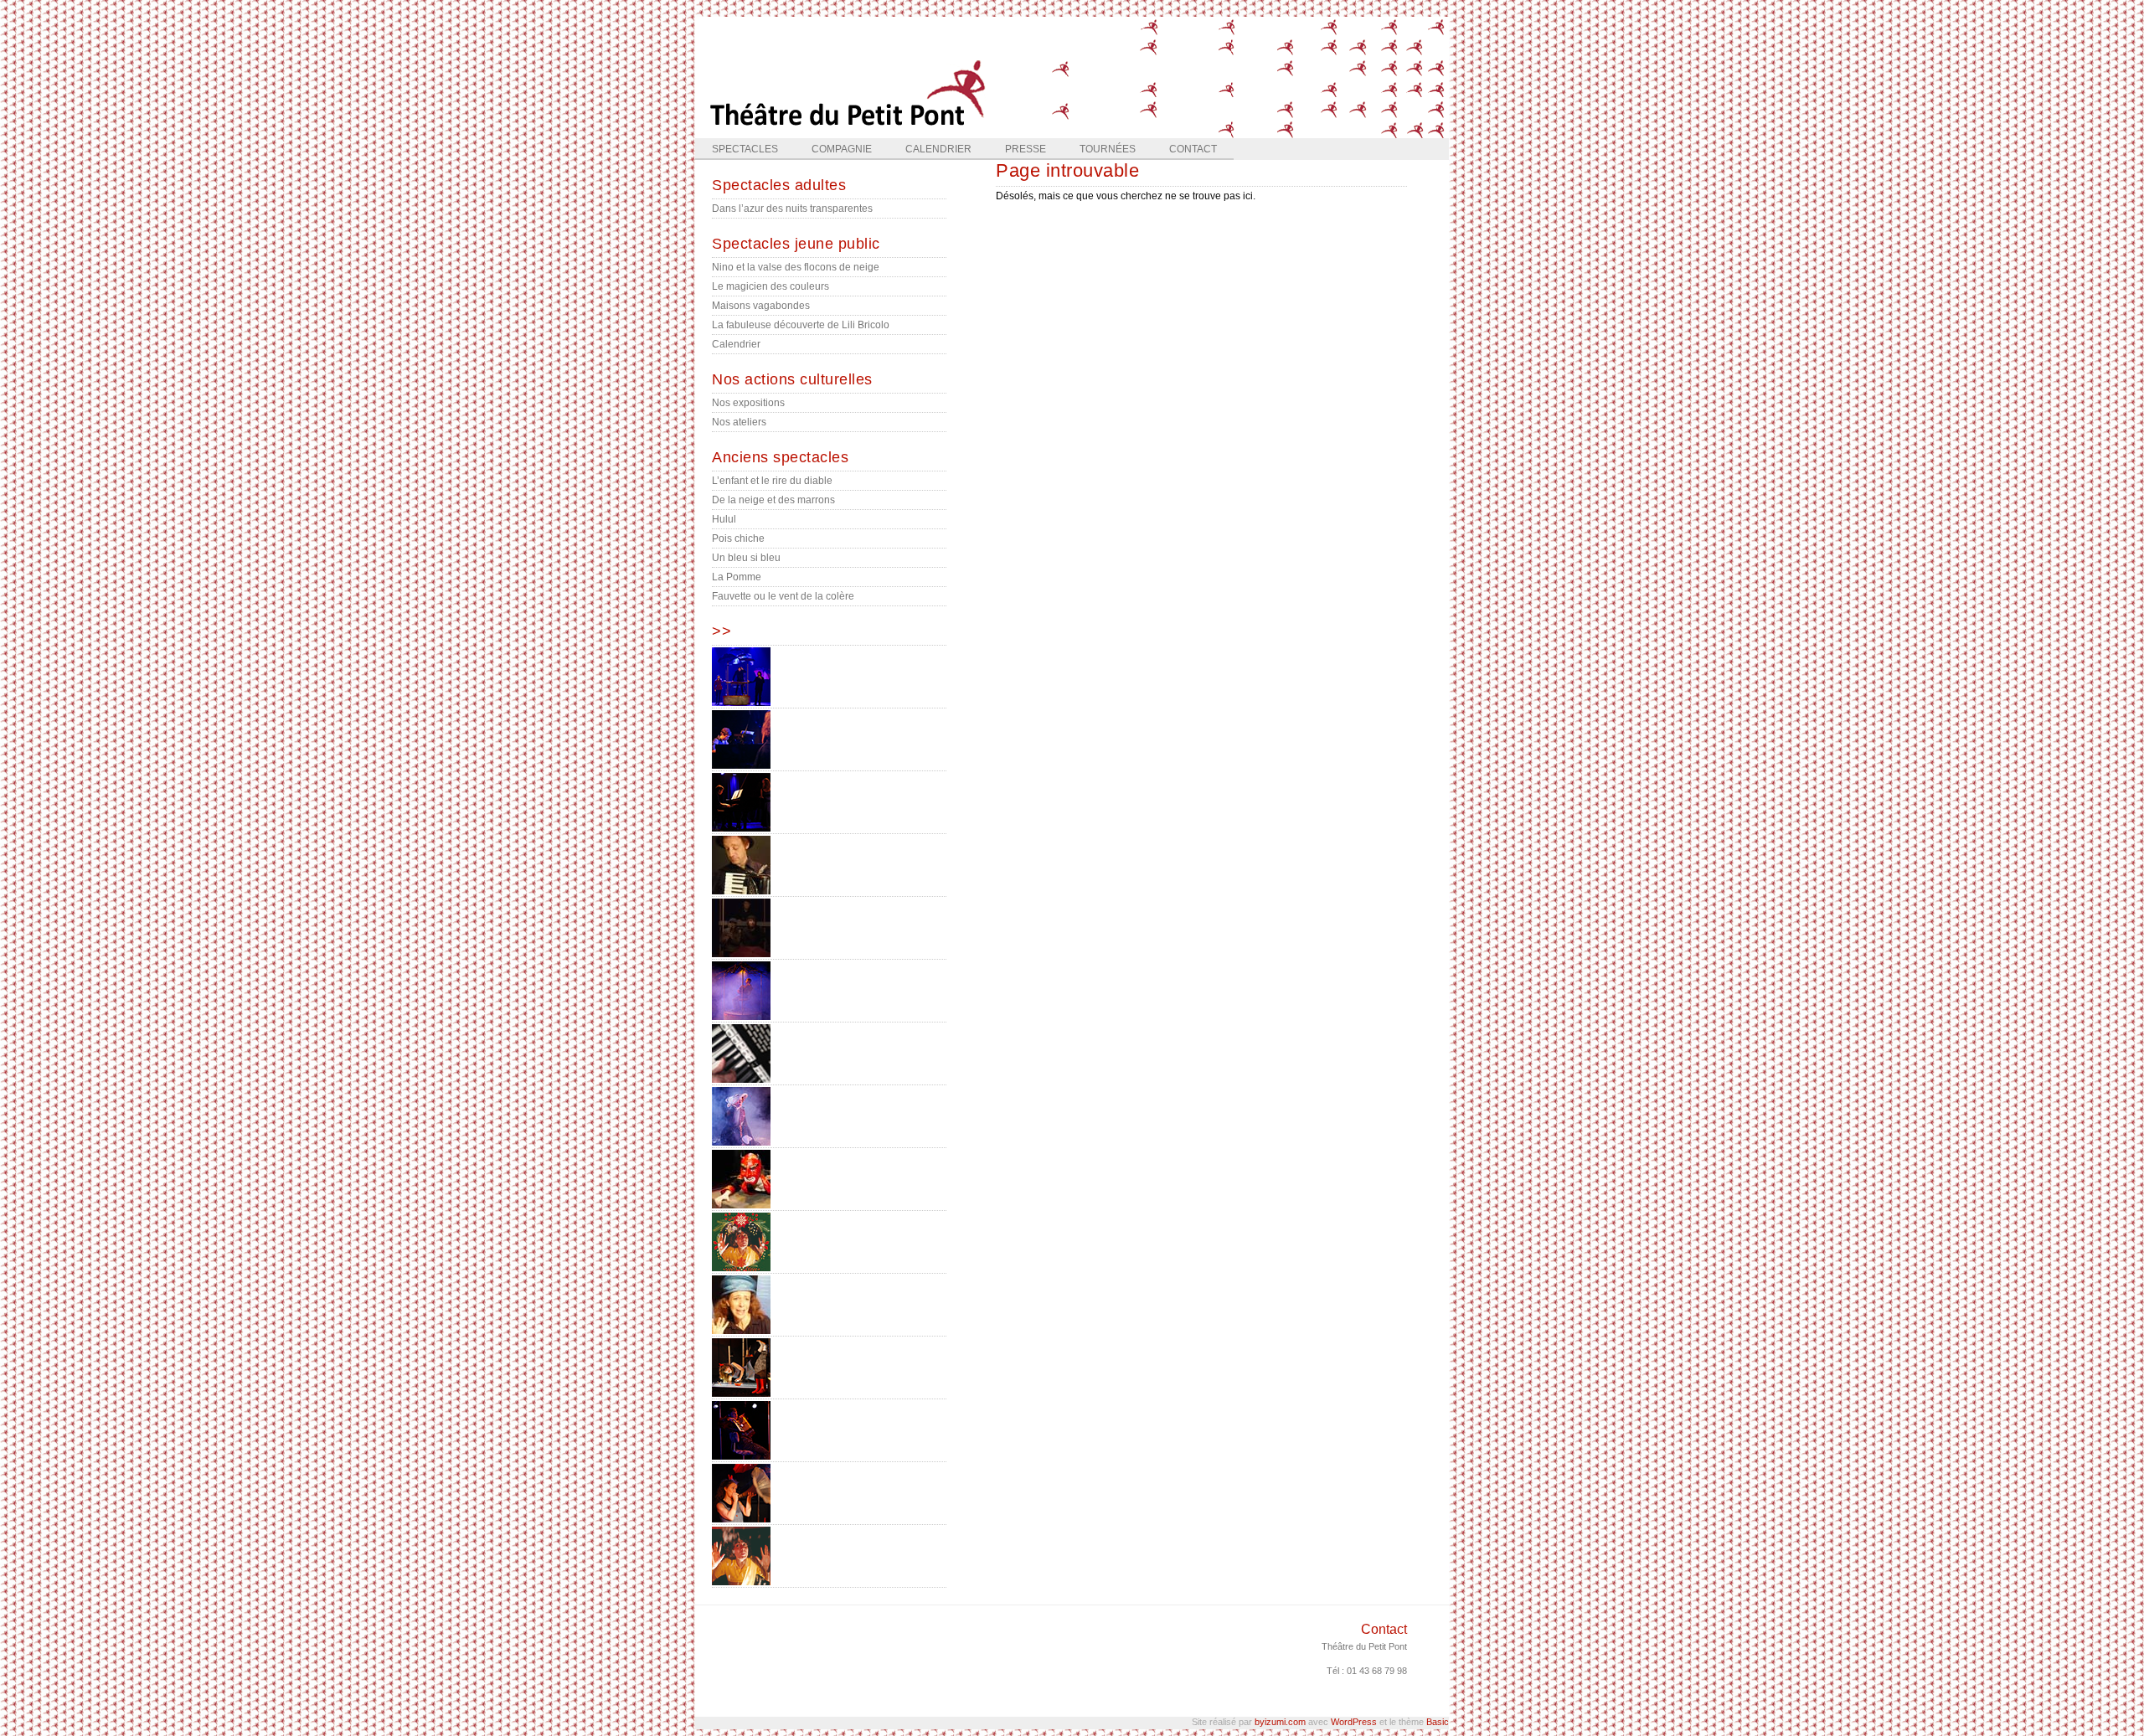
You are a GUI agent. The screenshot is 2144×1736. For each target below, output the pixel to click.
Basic (1438, 1722)
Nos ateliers (739, 422)
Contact (1193, 149)
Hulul (724, 519)
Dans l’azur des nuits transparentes (792, 209)
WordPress (1354, 1722)
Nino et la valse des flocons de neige (796, 267)
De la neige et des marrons (773, 500)
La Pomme (737, 577)
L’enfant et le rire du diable (772, 481)
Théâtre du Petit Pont (1364, 1646)
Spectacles (745, 149)
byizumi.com (1280, 1722)
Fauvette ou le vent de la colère (783, 596)
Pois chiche (738, 538)
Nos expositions (748, 403)
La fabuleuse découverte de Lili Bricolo (801, 325)
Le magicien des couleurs (770, 286)
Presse (1026, 149)
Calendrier (938, 149)
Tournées (1108, 149)
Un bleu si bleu (746, 558)
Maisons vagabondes (761, 306)
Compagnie (842, 149)
